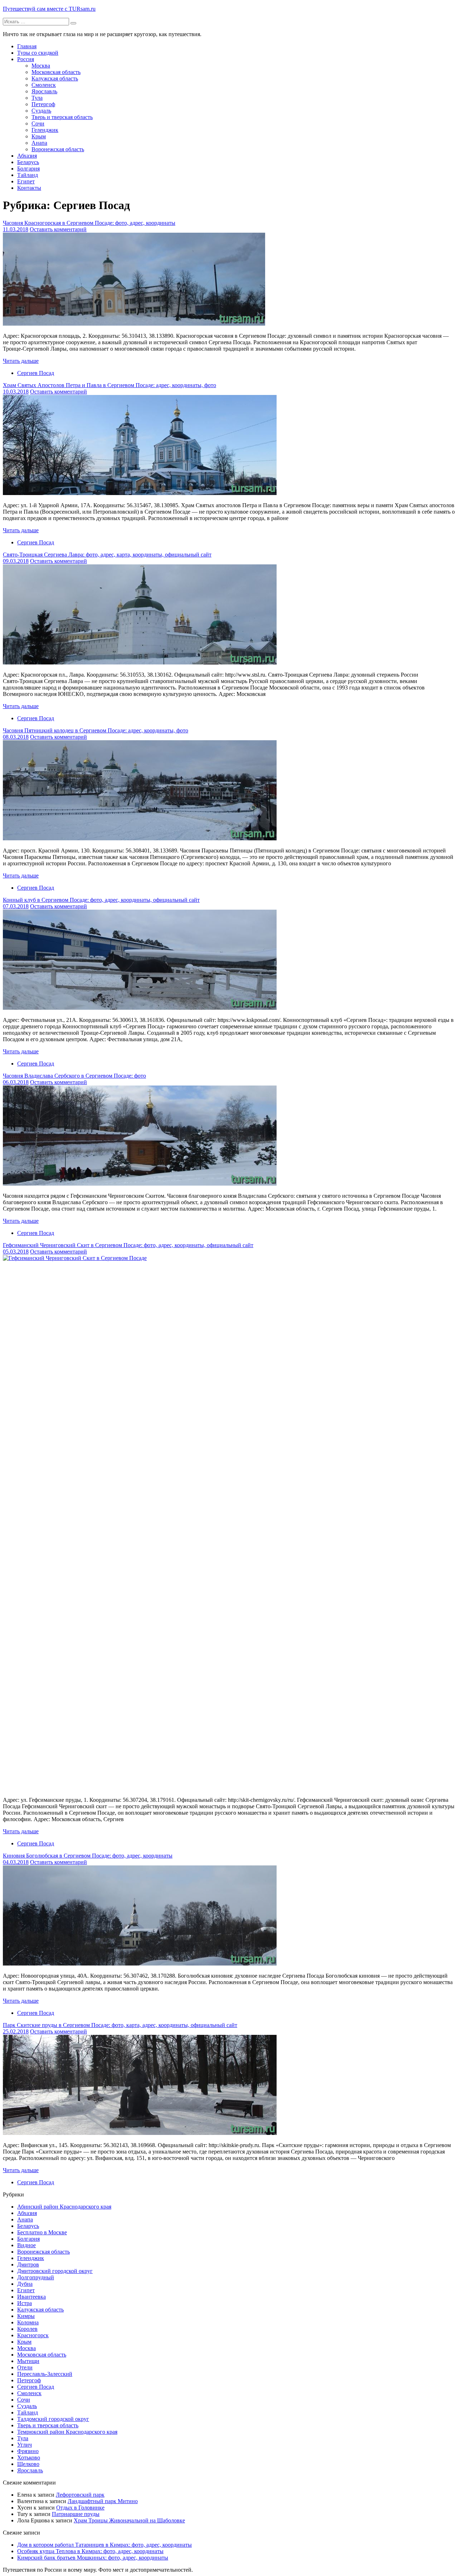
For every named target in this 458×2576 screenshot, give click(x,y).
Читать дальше (21, 361)
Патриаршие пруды (76, 2514)
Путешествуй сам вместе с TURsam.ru (49, 9)
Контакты (29, 188)
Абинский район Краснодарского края (64, 2207)
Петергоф (43, 104)
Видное (26, 2245)
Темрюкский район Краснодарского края (67, 2432)
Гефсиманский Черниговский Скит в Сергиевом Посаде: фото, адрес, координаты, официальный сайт (128, 1245)
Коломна (28, 2322)
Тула (37, 98)
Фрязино (28, 2451)
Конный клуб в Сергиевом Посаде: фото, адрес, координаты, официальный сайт (101, 900)
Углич (25, 2445)
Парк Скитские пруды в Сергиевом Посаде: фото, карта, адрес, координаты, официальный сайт (120, 2025)
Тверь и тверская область (62, 117)
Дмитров (28, 2264)
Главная (27, 46)
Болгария (28, 169)
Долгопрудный (36, 2277)
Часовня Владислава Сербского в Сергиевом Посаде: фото (74, 1076)
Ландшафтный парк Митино (103, 2501)
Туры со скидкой (38, 53)
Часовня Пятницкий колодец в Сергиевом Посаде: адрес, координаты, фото (96, 730)
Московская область (56, 72)
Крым (39, 136)
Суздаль (41, 111)
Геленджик (45, 130)
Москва (41, 66)
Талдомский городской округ (53, 2419)
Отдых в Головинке (80, 2508)
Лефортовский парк (80, 2495)
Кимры (26, 2316)
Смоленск (44, 85)
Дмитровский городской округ (55, 2271)
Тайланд (28, 175)
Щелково (28, 2464)
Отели (25, 2367)
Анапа (39, 143)
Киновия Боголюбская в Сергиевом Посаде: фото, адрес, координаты (88, 1856)
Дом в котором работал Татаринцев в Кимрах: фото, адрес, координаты (104, 2545)
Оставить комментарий (58, 229)
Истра (25, 2303)
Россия (26, 59)
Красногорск (33, 2335)
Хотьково (29, 2458)
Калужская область (55, 78)
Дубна (25, 2284)
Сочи (38, 123)
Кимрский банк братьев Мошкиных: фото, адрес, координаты (93, 2558)
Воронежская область (58, 149)
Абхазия (27, 156)
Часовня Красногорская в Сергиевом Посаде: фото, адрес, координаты (89, 223)
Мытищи (28, 2361)
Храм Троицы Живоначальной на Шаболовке (129, 2520)
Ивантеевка (31, 2297)
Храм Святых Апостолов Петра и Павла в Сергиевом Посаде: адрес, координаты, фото (109, 385)
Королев (27, 2329)
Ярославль (44, 91)
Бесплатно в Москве (42, 2232)
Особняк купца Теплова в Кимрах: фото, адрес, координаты (90, 2551)
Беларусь (28, 162)
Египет (26, 181)
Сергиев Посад (36, 373)
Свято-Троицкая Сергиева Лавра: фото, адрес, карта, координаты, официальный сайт (107, 555)
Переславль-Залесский (45, 2374)
